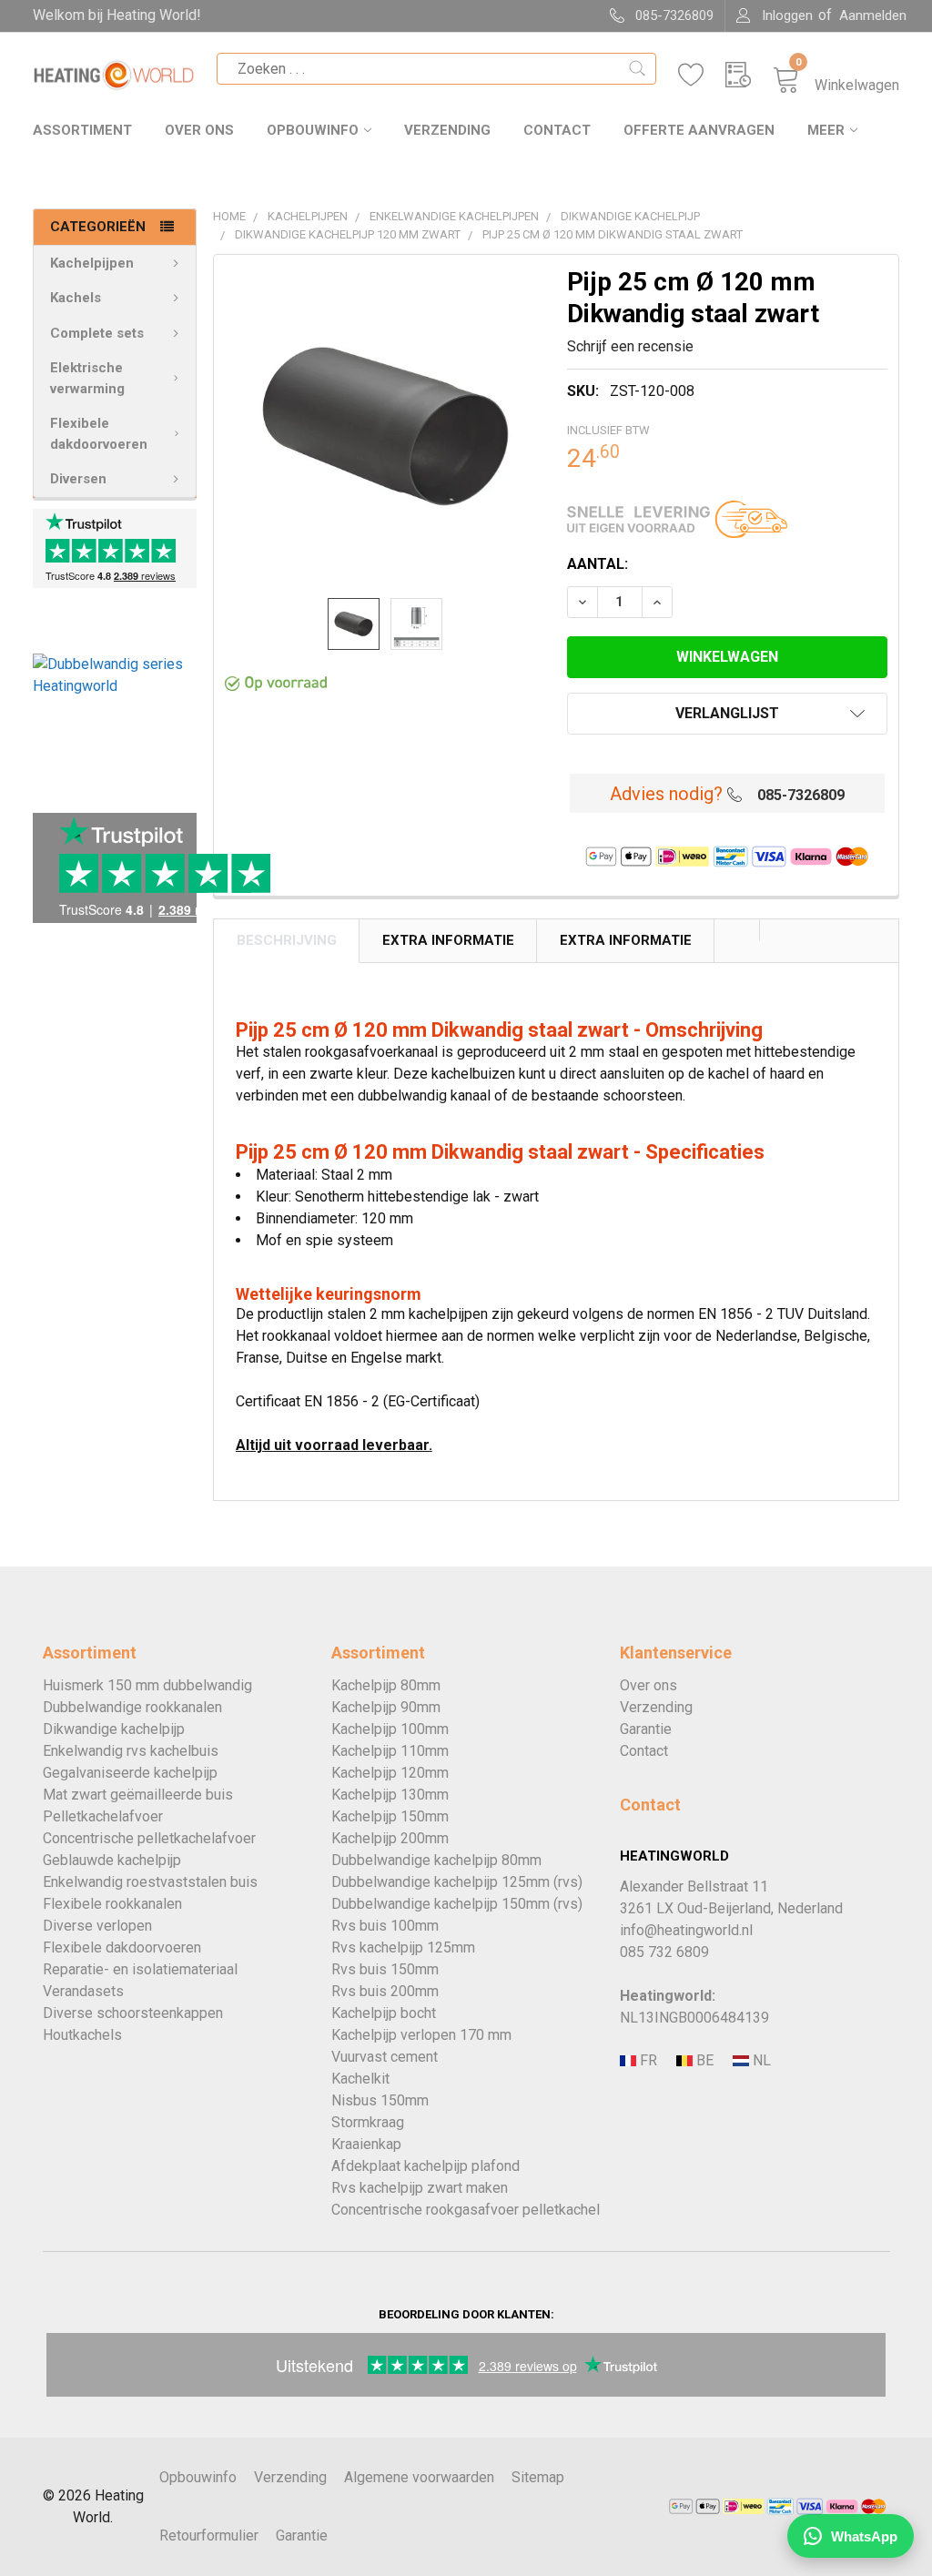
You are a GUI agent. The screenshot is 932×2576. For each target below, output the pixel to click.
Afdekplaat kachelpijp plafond (425, 2166)
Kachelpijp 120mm (390, 1773)
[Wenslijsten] (702, 75)
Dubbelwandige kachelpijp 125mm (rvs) (457, 1882)
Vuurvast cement (385, 2057)
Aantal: (598, 564)
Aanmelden (873, 15)
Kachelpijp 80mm (386, 1685)
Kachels (76, 298)
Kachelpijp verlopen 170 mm (421, 2035)
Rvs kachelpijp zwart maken (420, 2188)
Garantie (646, 1729)
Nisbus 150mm (380, 2100)
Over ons (199, 130)
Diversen (78, 479)
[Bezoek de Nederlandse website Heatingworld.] (703, 2061)
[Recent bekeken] (749, 75)
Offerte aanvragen (699, 130)
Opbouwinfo (313, 130)
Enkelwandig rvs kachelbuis (131, 1751)
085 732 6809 (664, 1952)
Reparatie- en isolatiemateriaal (140, 1969)
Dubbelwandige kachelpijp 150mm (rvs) (457, 1904)
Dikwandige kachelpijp (114, 1729)
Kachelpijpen (92, 263)
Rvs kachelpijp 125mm (403, 1947)
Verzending (447, 130)
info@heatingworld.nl (686, 1930)
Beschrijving (287, 940)
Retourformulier (209, 2535)
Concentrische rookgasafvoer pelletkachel (466, 2210)
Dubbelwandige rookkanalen (132, 1707)
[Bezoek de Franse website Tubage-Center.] (646, 2061)
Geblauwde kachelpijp (112, 1860)
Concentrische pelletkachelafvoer (149, 1838)
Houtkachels (82, 2035)
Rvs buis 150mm (385, 1969)
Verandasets (83, 1991)
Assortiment (82, 130)
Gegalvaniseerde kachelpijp (130, 1773)
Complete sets (97, 333)
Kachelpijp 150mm (390, 1816)
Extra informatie (626, 940)
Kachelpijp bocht (384, 2013)
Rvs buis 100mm (385, 1926)
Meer (826, 130)
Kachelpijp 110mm (390, 1751)
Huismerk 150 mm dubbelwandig (147, 1685)
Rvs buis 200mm (385, 1991)
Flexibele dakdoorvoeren (99, 434)
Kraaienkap (366, 2144)
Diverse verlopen (97, 1926)
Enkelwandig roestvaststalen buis (150, 1882)
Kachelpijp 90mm (386, 1707)
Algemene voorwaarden (419, 2477)
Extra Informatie (448, 940)
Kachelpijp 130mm (390, 1795)
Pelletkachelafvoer (103, 1816)
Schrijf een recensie (630, 346)
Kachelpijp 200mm (390, 1838)
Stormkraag (368, 2122)
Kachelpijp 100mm (390, 1729)
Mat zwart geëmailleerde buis (138, 1795)
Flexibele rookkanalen (112, 1904)
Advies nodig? (666, 794)
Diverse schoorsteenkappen (133, 2013)
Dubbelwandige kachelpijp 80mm (436, 1860)
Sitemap (538, 2477)
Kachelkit (360, 2079)
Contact (557, 130)
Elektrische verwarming (87, 378)
